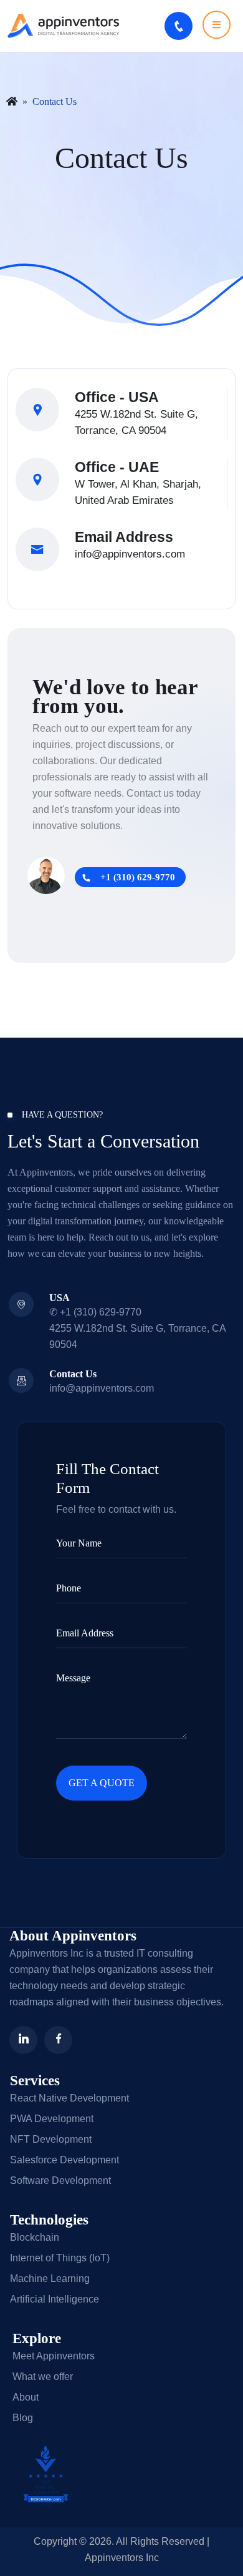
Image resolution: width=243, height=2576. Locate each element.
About (26, 2397)
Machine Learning (50, 2279)
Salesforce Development (64, 2160)
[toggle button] (217, 25)
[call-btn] (179, 26)
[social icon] (23, 2040)
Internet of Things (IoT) (60, 2258)
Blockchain (35, 2237)
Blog (23, 2418)
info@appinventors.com (130, 554)
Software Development (60, 2180)
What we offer (43, 2377)
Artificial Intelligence (55, 2299)
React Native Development (69, 2098)
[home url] (12, 102)
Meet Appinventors (54, 2356)
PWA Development (52, 2119)
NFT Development (51, 2139)
